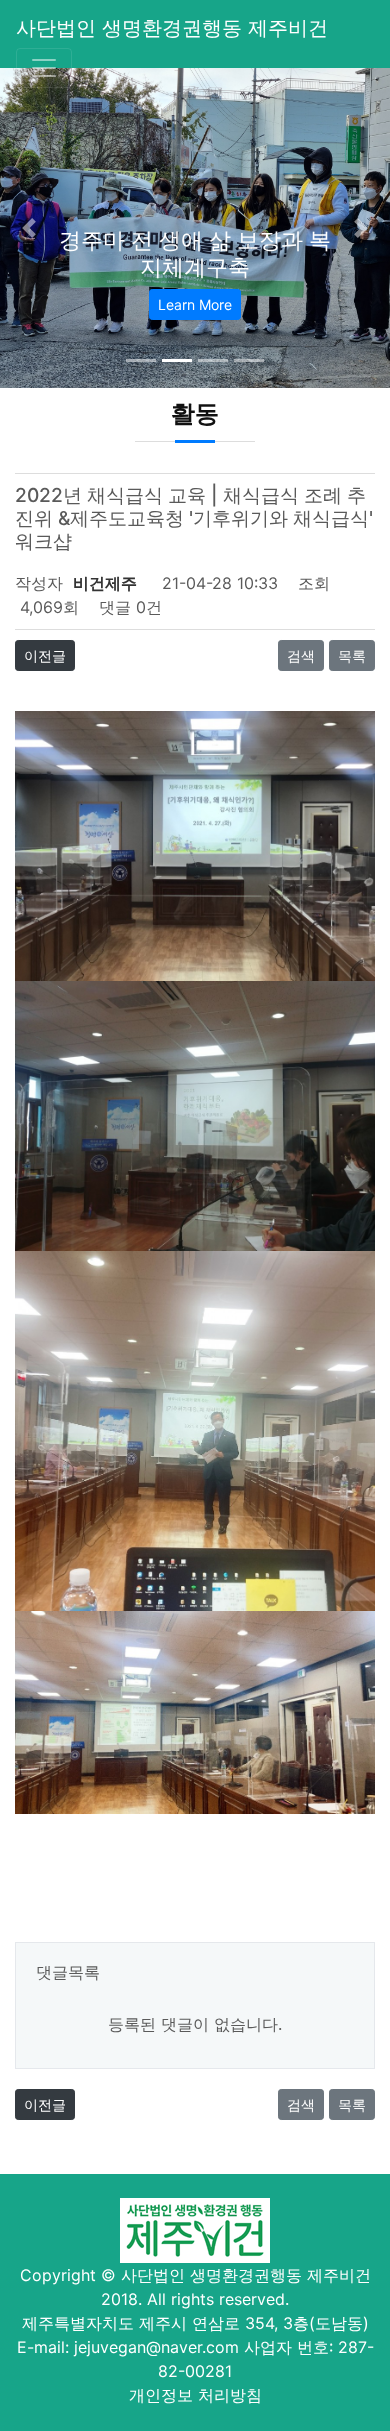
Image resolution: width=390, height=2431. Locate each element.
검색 (301, 655)
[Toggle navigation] (44, 68)
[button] (29, 228)
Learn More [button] (195, 304)
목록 (352, 655)
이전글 (45, 655)
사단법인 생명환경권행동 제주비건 (172, 28)
